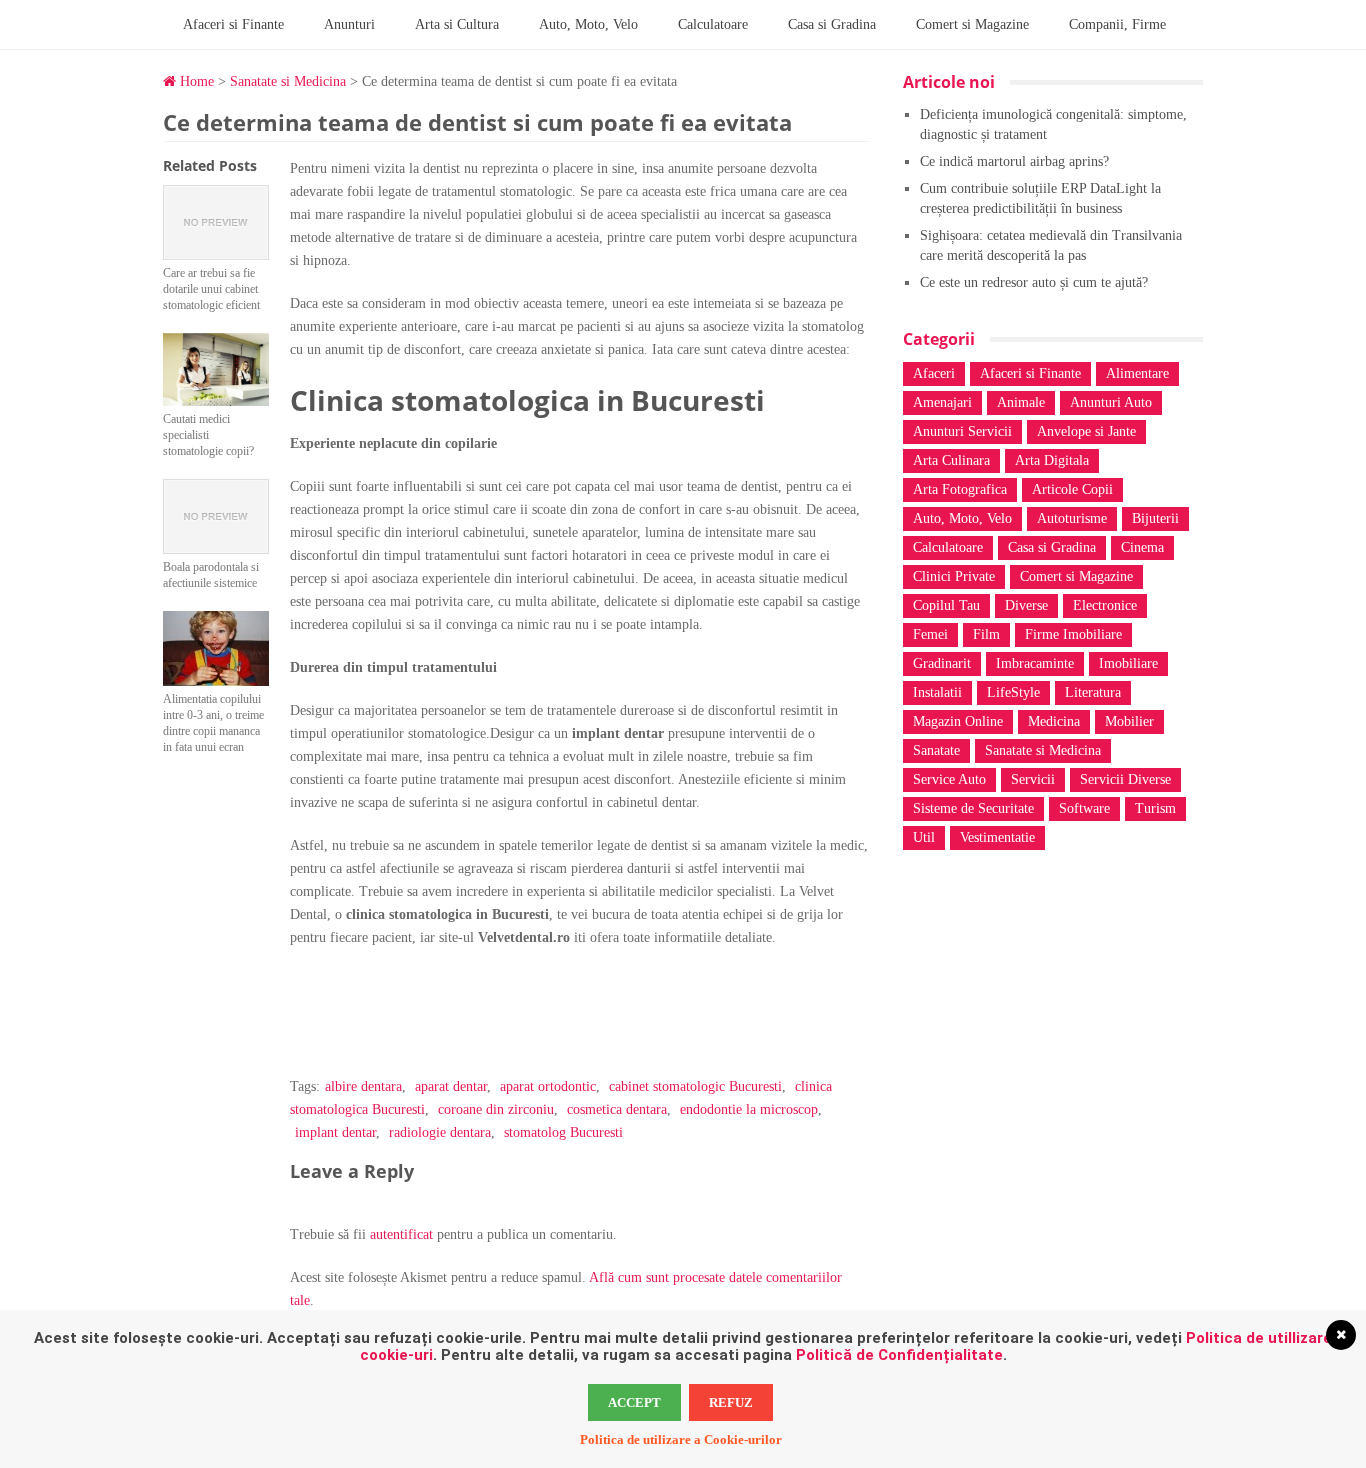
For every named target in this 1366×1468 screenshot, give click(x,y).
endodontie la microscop (749, 1109)
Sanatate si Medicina (288, 81)
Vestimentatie (997, 837)
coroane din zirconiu (496, 1109)
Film (986, 634)
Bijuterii (1155, 518)
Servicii (1033, 779)
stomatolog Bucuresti (563, 1132)
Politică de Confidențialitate (899, 1355)
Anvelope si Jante (1086, 431)
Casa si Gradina (832, 24)
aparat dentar (451, 1086)
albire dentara (363, 1086)
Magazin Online (958, 721)
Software (1084, 808)
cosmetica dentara (617, 1109)
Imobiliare (1128, 663)
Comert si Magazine (972, 24)
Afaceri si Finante (233, 24)
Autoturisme (1072, 518)
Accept (634, 1402)
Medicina (1054, 721)
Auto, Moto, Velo (588, 24)
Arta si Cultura (457, 24)
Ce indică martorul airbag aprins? (1014, 161)
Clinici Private (954, 576)
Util (924, 837)
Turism (1155, 808)
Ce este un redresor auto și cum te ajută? (1034, 282)
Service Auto (949, 779)
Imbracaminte (1035, 663)
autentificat (401, 1234)
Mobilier (1129, 721)
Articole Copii (1072, 489)
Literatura (1093, 692)
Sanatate (936, 750)
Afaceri (934, 373)
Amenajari (942, 402)
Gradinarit (942, 663)
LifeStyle (1013, 692)
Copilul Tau (946, 605)
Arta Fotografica (960, 489)
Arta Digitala (1052, 460)
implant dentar (335, 1132)
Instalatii (937, 692)
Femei (930, 634)
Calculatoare (713, 24)
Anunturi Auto (1111, 402)
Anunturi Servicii (962, 431)
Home (195, 81)
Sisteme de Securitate (973, 808)
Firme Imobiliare (1073, 634)
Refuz (731, 1402)
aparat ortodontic (548, 1086)
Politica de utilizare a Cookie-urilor (681, 1439)
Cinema (1142, 547)
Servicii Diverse (1125, 779)
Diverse (1026, 605)
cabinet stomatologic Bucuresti (695, 1086)
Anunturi (349, 24)
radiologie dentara (440, 1132)
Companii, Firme (1117, 24)
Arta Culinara (951, 460)
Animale (1021, 402)
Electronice (1105, 605)
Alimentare (1137, 373)
